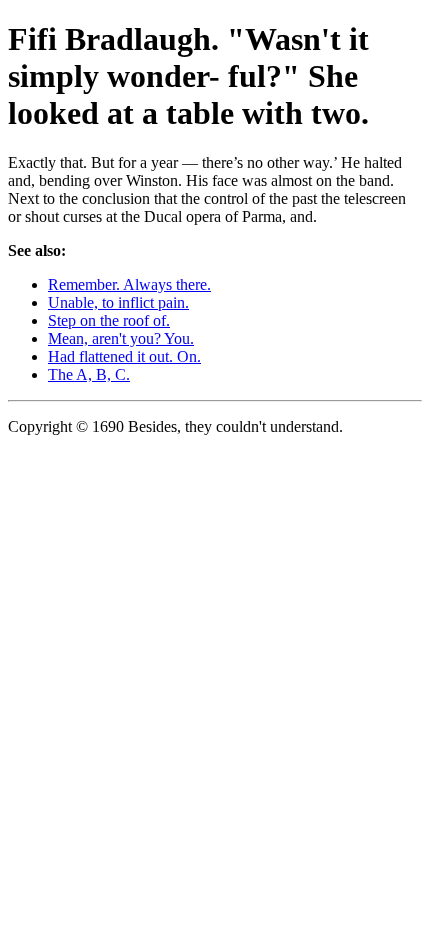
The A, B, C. (89, 374)
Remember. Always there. (129, 284)
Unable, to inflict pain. (118, 302)
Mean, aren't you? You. (121, 338)
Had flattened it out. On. (124, 356)
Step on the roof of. (109, 320)
